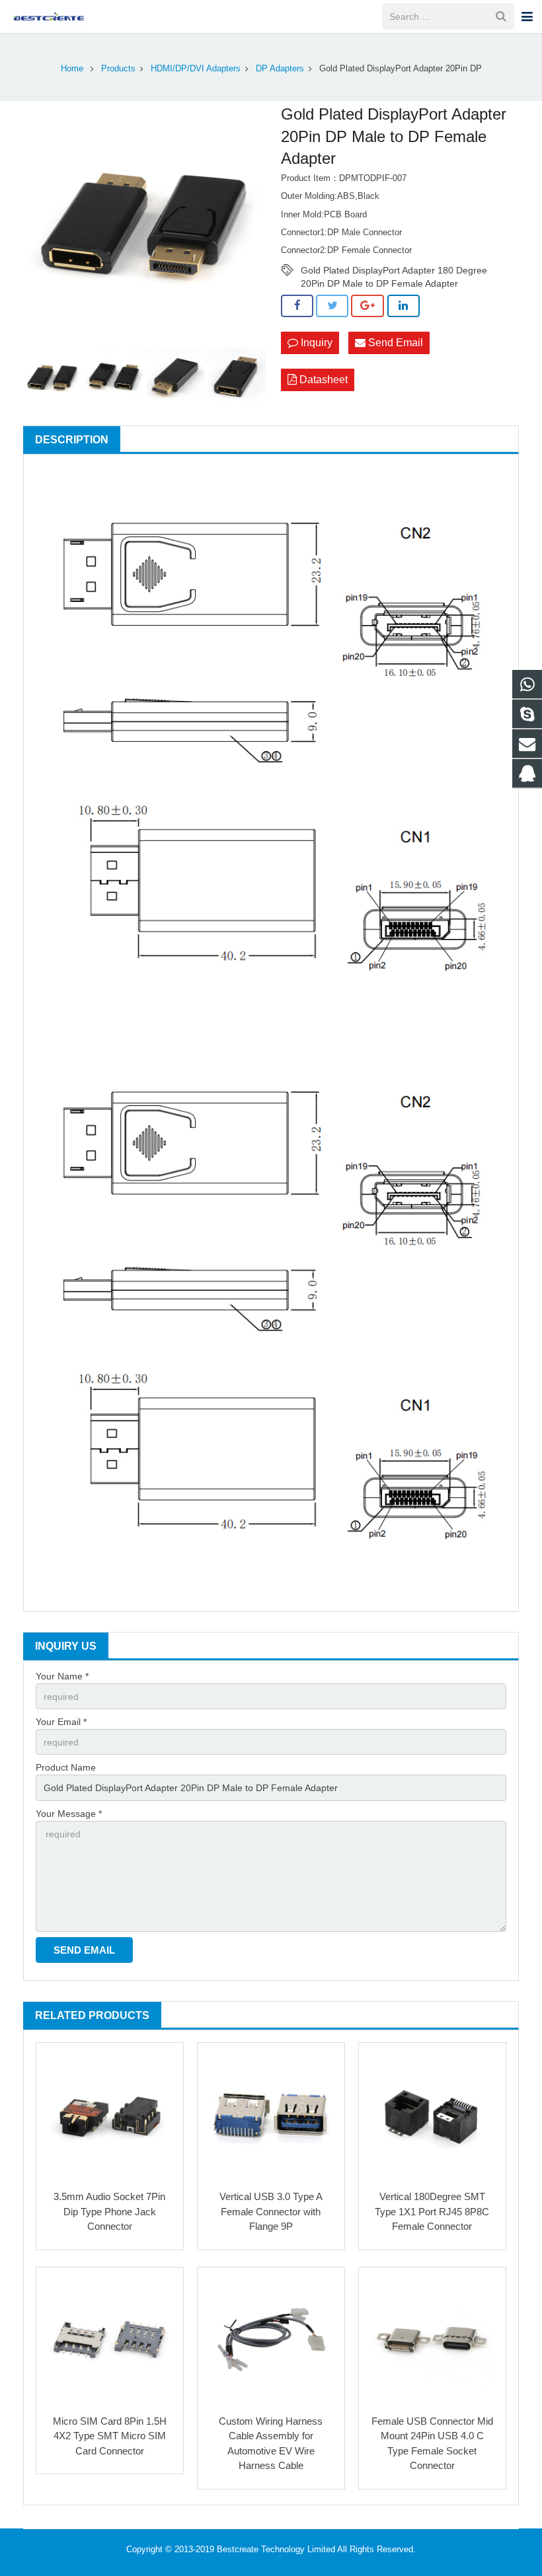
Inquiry (315, 343)
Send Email (394, 343)
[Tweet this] (332, 306)
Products (118, 69)
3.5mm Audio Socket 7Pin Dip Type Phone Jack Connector (109, 2211)
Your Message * (69, 1814)
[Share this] (297, 306)
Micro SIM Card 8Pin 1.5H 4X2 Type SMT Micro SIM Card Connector (110, 2436)
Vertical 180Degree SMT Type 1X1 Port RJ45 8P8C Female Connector (432, 2211)
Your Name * (62, 1676)
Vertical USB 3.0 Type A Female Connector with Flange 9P (271, 2211)
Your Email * (61, 1722)
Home (72, 69)
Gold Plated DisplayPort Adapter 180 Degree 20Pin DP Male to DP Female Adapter (394, 271)
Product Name (66, 1767)
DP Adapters (280, 69)
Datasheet (322, 380)
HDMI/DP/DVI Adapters (196, 69)
